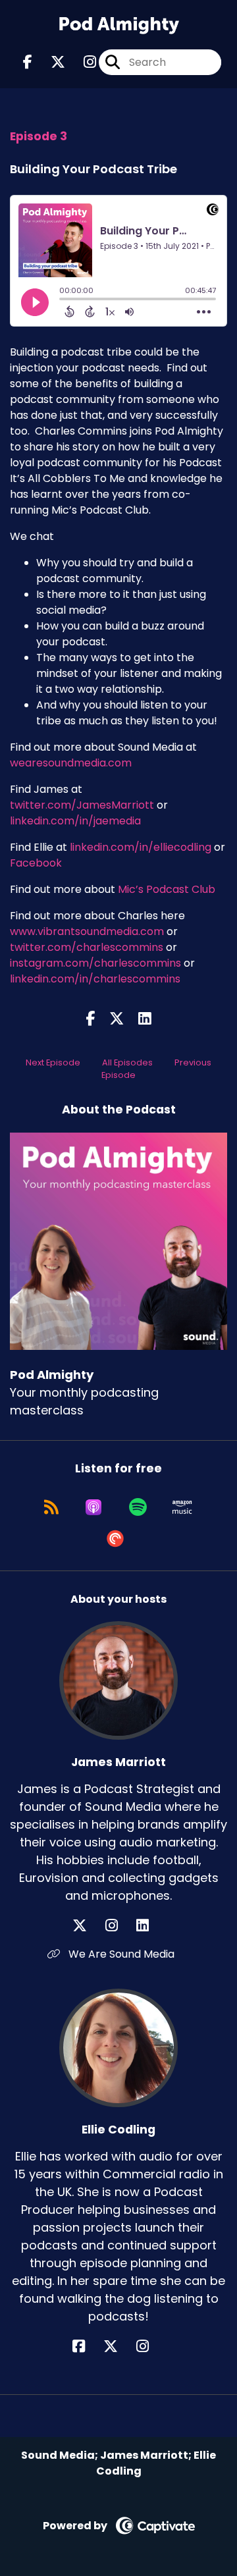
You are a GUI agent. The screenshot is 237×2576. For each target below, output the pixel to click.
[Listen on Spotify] (138, 1507)
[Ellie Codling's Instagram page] (150, 2347)
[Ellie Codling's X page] (118, 2347)
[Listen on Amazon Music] (182, 1507)
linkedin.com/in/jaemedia (75, 821)
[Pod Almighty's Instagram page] (82, 62)
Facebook (36, 863)
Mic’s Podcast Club (167, 889)
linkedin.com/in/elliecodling (141, 847)
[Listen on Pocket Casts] (115, 1539)
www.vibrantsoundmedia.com (87, 931)
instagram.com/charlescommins (95, 963)
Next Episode (53, 1062)
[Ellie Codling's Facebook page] (87, 2347)
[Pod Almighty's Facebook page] (28, 62)
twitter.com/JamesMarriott (82, 805)
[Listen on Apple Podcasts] (93, 1507)
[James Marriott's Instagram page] (119, 1926)
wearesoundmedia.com (71, 763)
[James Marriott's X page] (88, 1926)
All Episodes (127, 1062)
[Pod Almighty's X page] (50, 62)
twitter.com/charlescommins (87, 947)
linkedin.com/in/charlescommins (95, 979)
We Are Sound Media (120, 1954)
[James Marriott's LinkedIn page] (150, 1926)
